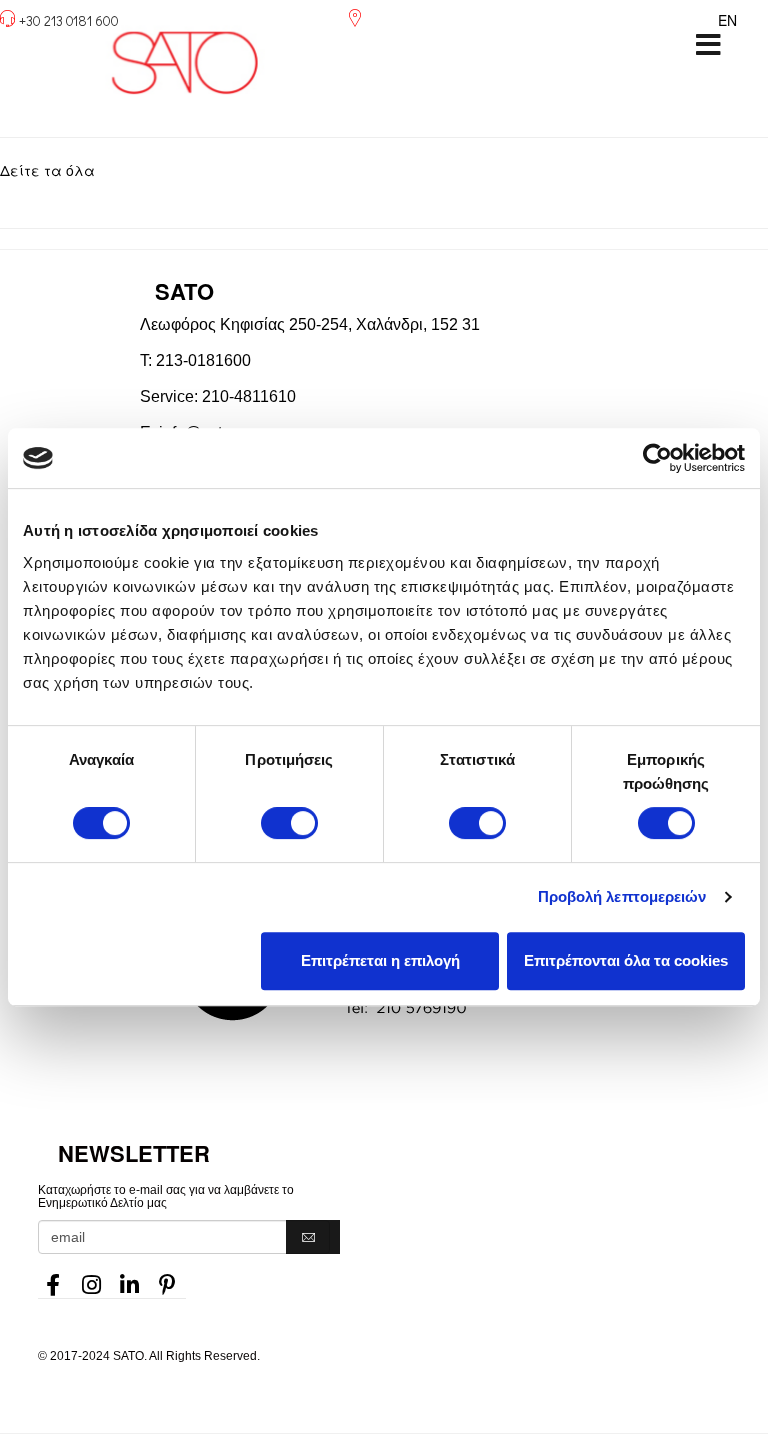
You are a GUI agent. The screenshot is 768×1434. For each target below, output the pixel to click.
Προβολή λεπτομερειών (622, 896)
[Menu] (708, 45)
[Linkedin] (129, 1279)
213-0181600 (203, 360)
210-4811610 (249, 396)
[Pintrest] (167, 1279)
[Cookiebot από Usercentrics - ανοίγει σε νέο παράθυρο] (657, 458)
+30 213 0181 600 (69, 20)
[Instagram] (91, 1279)
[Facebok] (53, 1279)
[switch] (289, 823)
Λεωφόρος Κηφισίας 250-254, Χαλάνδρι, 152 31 (310, 324)
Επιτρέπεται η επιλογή (380, 960)
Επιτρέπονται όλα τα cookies (626, 960)
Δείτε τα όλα (47, 170)
